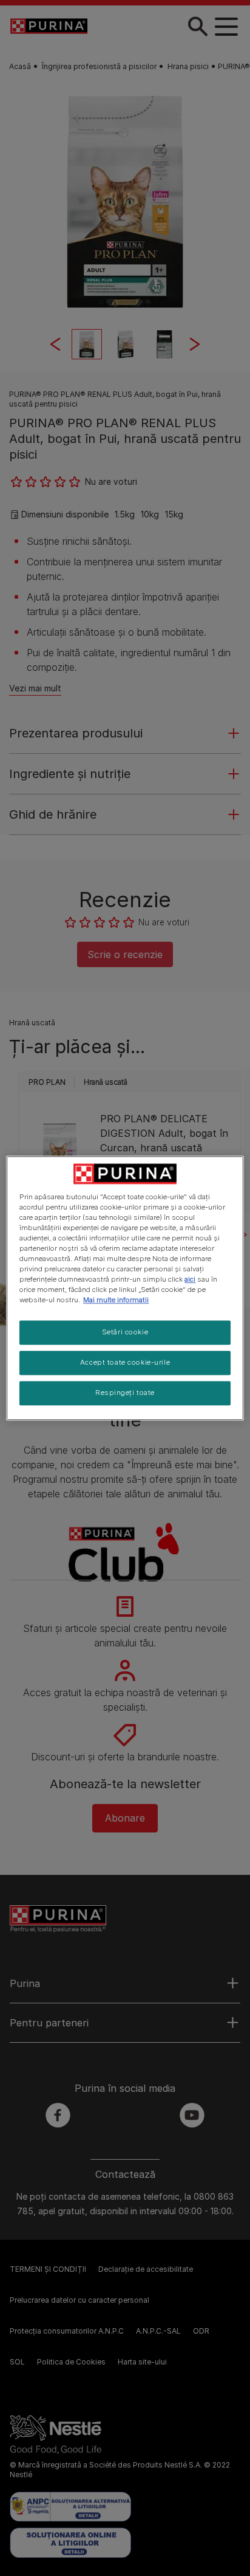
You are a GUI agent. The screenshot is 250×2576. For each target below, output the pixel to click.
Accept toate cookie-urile (125, 1362)
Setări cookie (125, 1332)
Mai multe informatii (116, 1300)
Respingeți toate (125, 1393)
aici (190, 1279)
